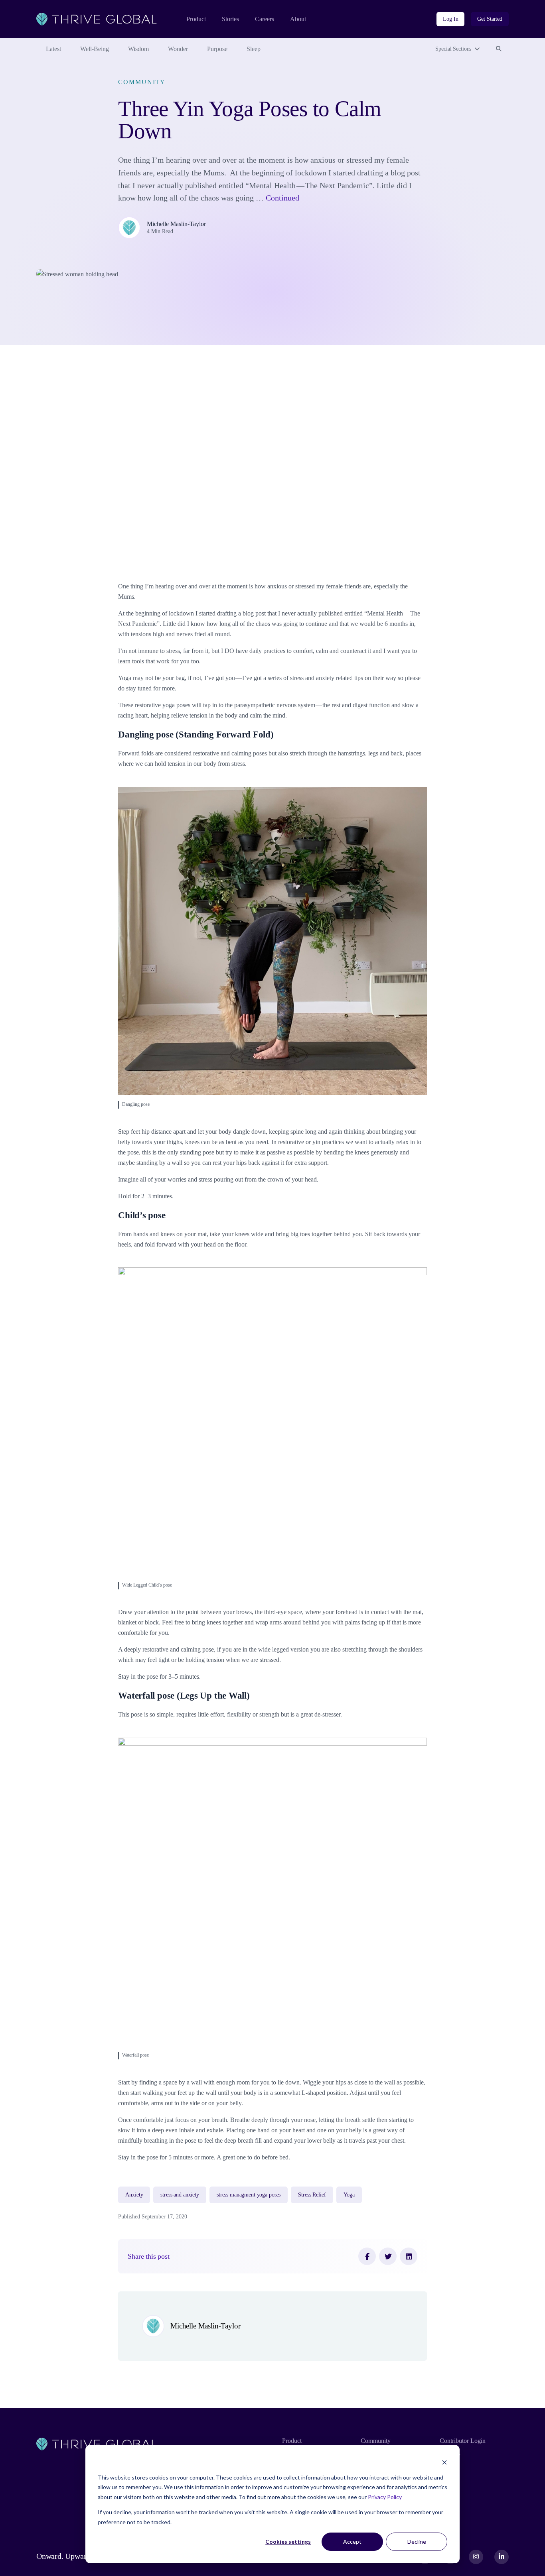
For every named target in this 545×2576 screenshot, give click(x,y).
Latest (53, 49)
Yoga (349, 2195)
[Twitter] (388, 2256)
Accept (352, 2542)
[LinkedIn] (409, 2256)
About (298, 19)
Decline (417, 2542)
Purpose (217, 49)
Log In (450, 19)
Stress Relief (312, 2195)
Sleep (254, 49)
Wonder (178, 49)
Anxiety (134, 2195)
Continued (282, 198)
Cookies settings (288, 2542)
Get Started (490, 19)
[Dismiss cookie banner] (444, 2462)
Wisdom (138, 49)
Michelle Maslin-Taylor (176, 224)
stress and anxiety (180, 2195)
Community (142, 82)
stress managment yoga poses (249, 2195)
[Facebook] (367, 2256)
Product (196, 19)
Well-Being (95, 49)
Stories (230, 19)
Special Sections (453, 49)
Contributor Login (463, 2441)
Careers (265, 19)
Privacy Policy (385, 2497)
